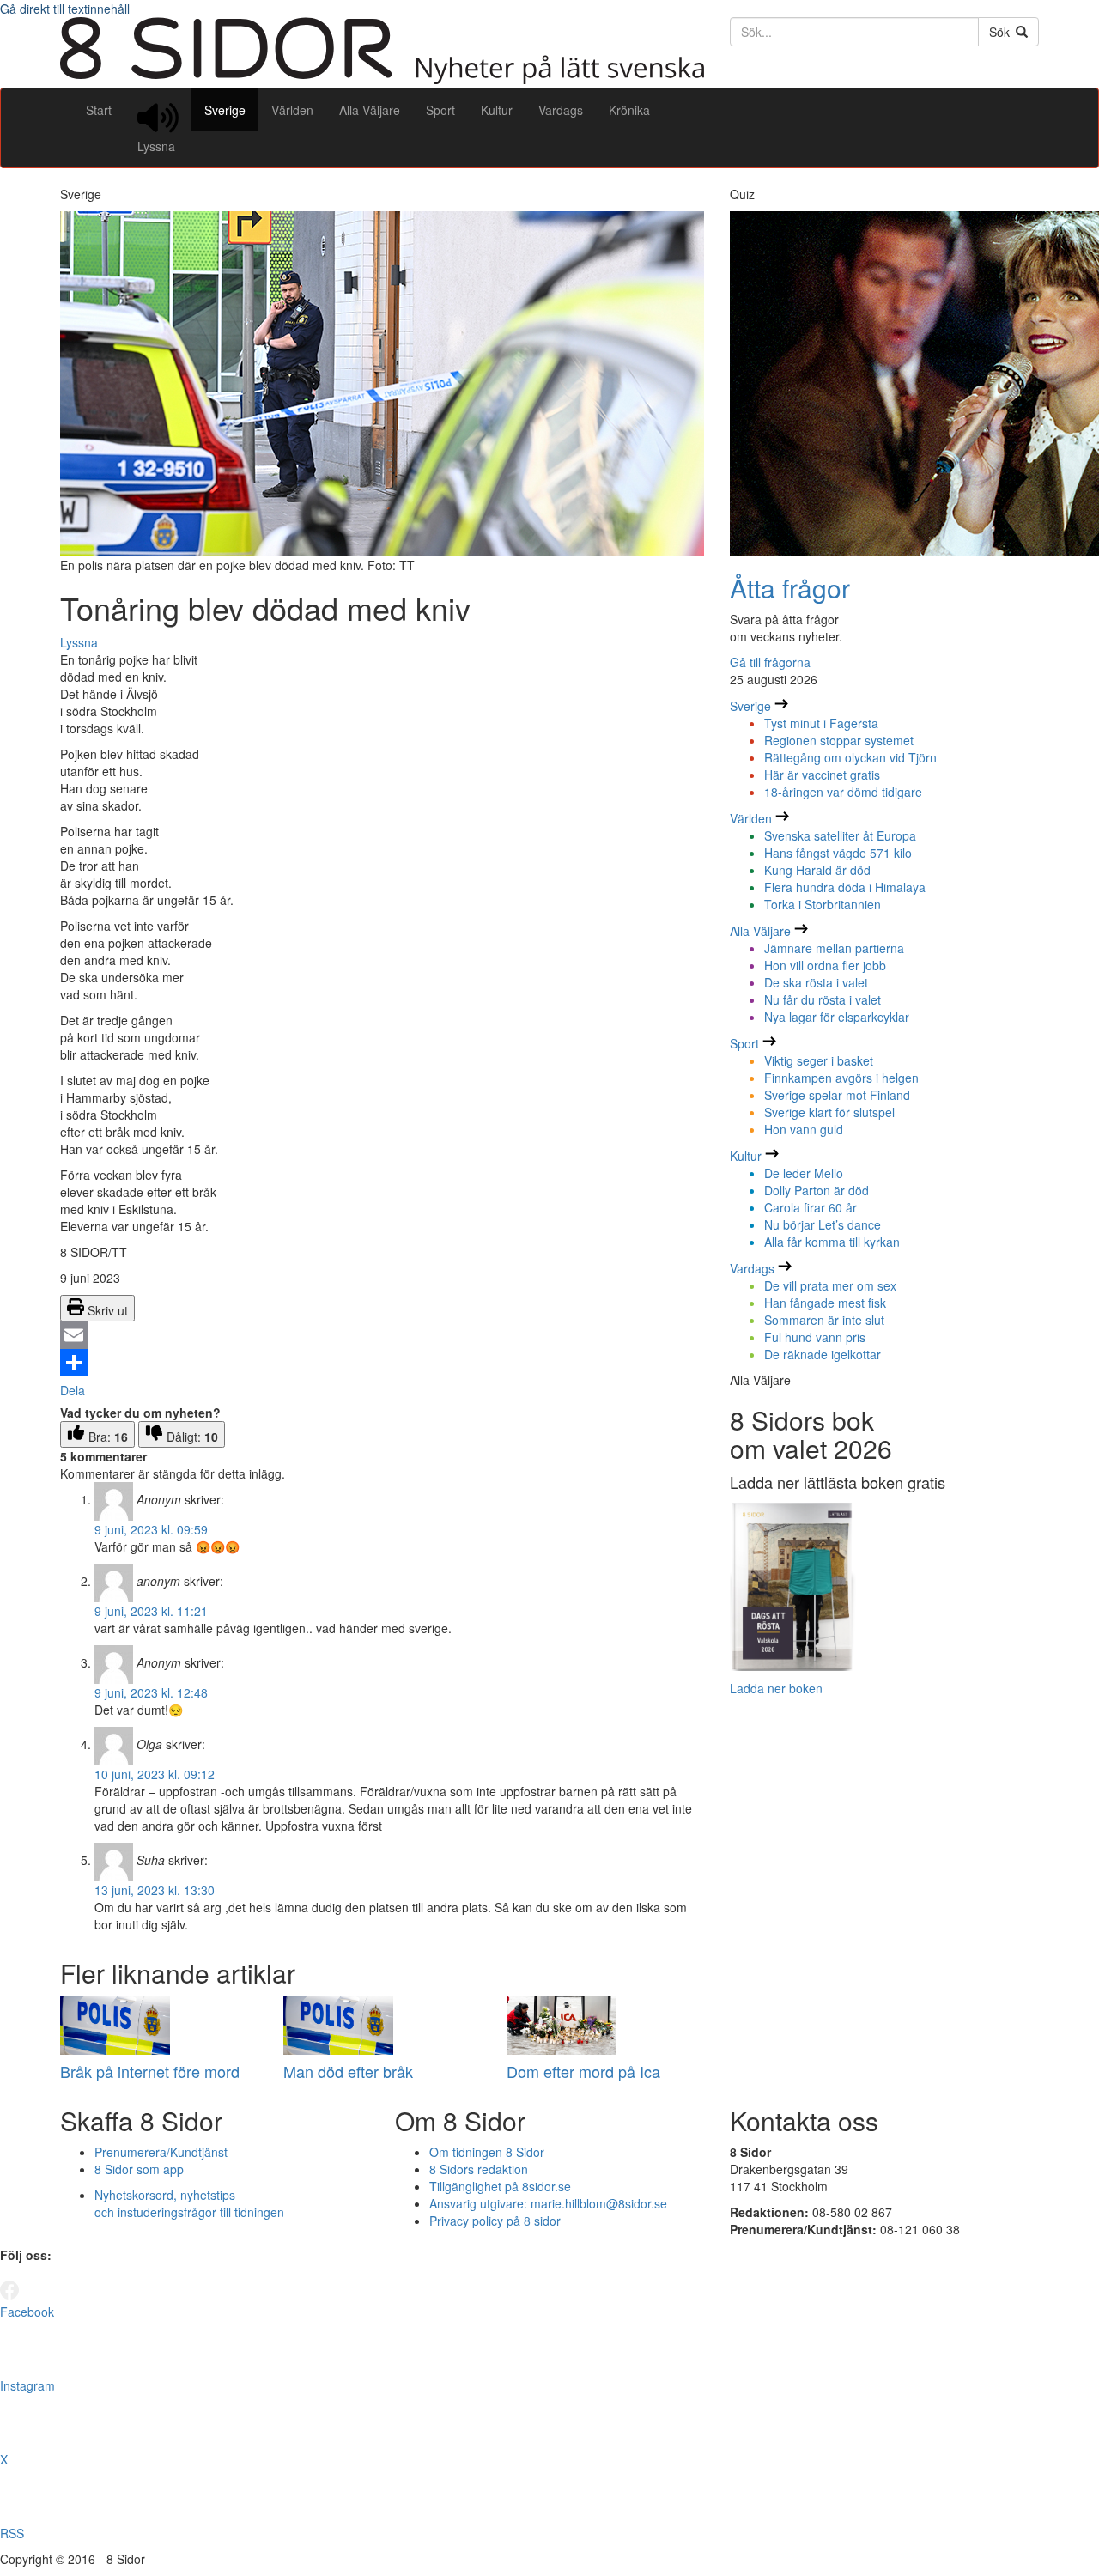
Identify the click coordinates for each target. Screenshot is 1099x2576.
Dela (73, 1390)
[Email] (382, 1335)
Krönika (629, 110)
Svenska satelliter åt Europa (840, 835)
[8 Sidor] (382, 79)
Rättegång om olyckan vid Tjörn (850, 757)
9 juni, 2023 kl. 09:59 (151, 1529)
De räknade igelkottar (823, 1354)
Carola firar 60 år (811, 1207)
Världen (292, 110)
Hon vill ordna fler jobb (825, 965)
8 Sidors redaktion (479, 2169)
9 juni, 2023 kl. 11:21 (151, 1611)
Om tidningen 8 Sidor (487, 2152)
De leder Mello (804, 1173)
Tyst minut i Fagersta (821, 723)
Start (99, 110)
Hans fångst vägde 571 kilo (838, 853)
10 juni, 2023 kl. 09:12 (155, 1774)
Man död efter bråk (348, 2071)
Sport (440, 110)
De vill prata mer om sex (830, 1285)
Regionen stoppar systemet (839, 740)
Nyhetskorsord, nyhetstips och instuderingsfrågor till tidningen (189, 2203)
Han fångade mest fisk (825, 1303)
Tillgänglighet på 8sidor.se (500, 2186)
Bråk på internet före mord (150, 2071)
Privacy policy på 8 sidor (495, 2221)
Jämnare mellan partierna (834, 948)
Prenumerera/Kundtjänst (161, 2152)
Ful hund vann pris (815, 1337)
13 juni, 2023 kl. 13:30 (155, 1890)
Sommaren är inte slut (824, 1320)
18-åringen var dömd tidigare (843, 792)
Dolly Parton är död (817, 1190)
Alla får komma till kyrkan (832, 1242)
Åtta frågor (790, 588)
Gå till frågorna (770, 662)
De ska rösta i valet (816, 982)
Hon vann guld (804, 1129)
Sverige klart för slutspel (829, 1112)
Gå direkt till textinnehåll (65, 9)
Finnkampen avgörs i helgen (841, 1078)
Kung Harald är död (817, 870)
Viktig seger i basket (819, 1060)
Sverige (225, 110)
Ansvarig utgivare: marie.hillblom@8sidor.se (548, 2203)
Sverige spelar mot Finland (837, 1095)
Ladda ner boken (776, 1688)
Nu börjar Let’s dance (823, 1224)
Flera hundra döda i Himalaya (845, 887)
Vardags (561, 110)
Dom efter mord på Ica (583, 2071)
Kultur (497, 110)
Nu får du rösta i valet (823, 999)
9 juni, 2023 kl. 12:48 (151, 1692)
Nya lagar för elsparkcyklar (837, 1017)
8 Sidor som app (139, 2169)
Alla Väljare (370, 110)
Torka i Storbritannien (823, 904)
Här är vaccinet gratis (822, 775)
